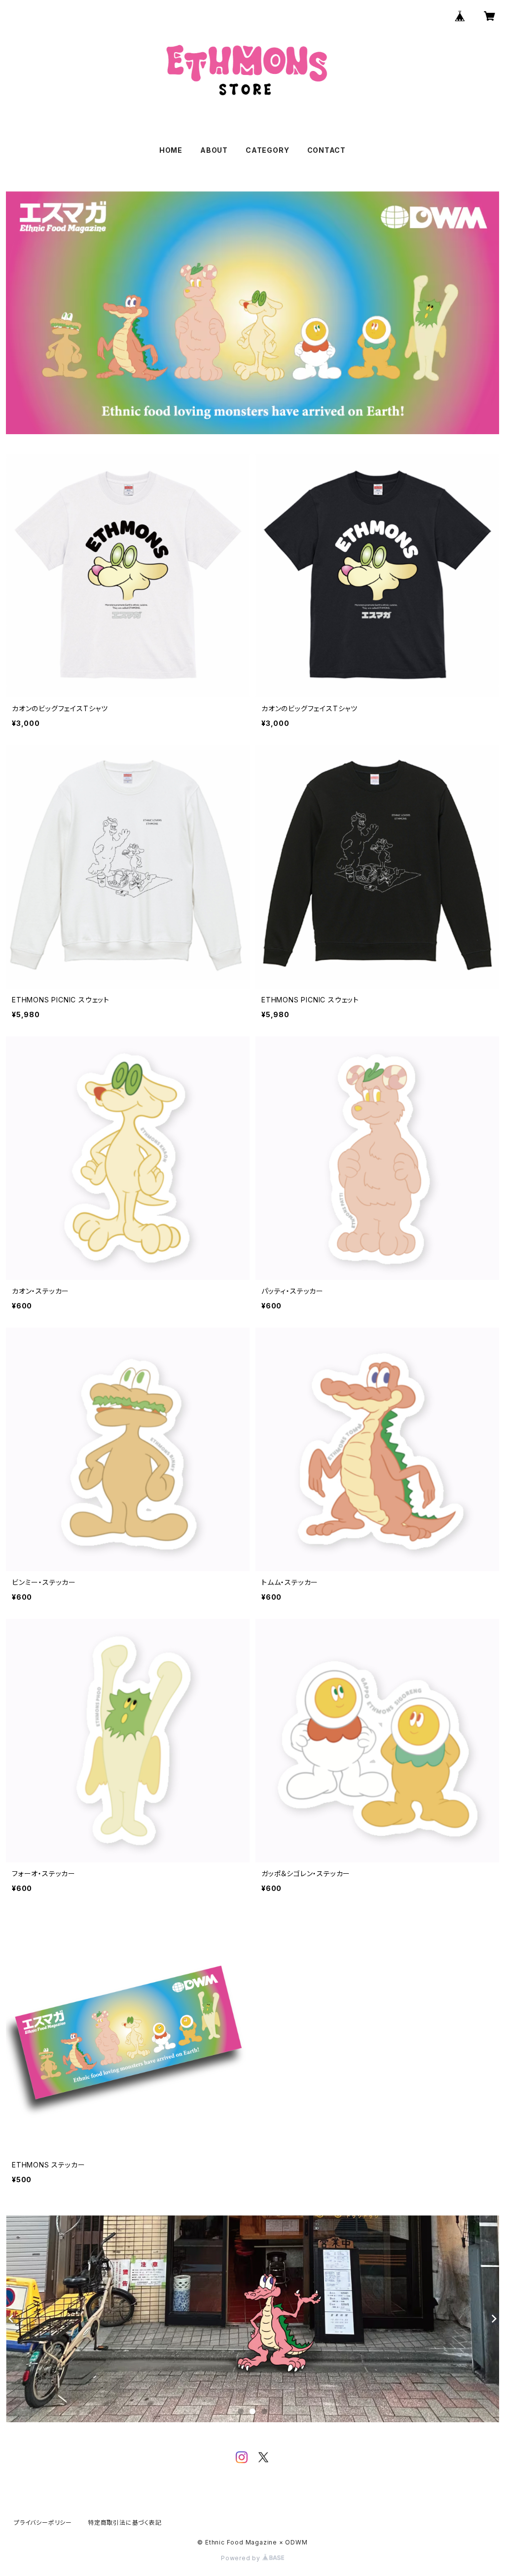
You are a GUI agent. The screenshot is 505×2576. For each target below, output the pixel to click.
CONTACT (327, 150)
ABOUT (214, 150)
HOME (171, 150)
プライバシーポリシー (43, 2523)
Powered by (242, 2558)
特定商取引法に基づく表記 (125, 2523)
